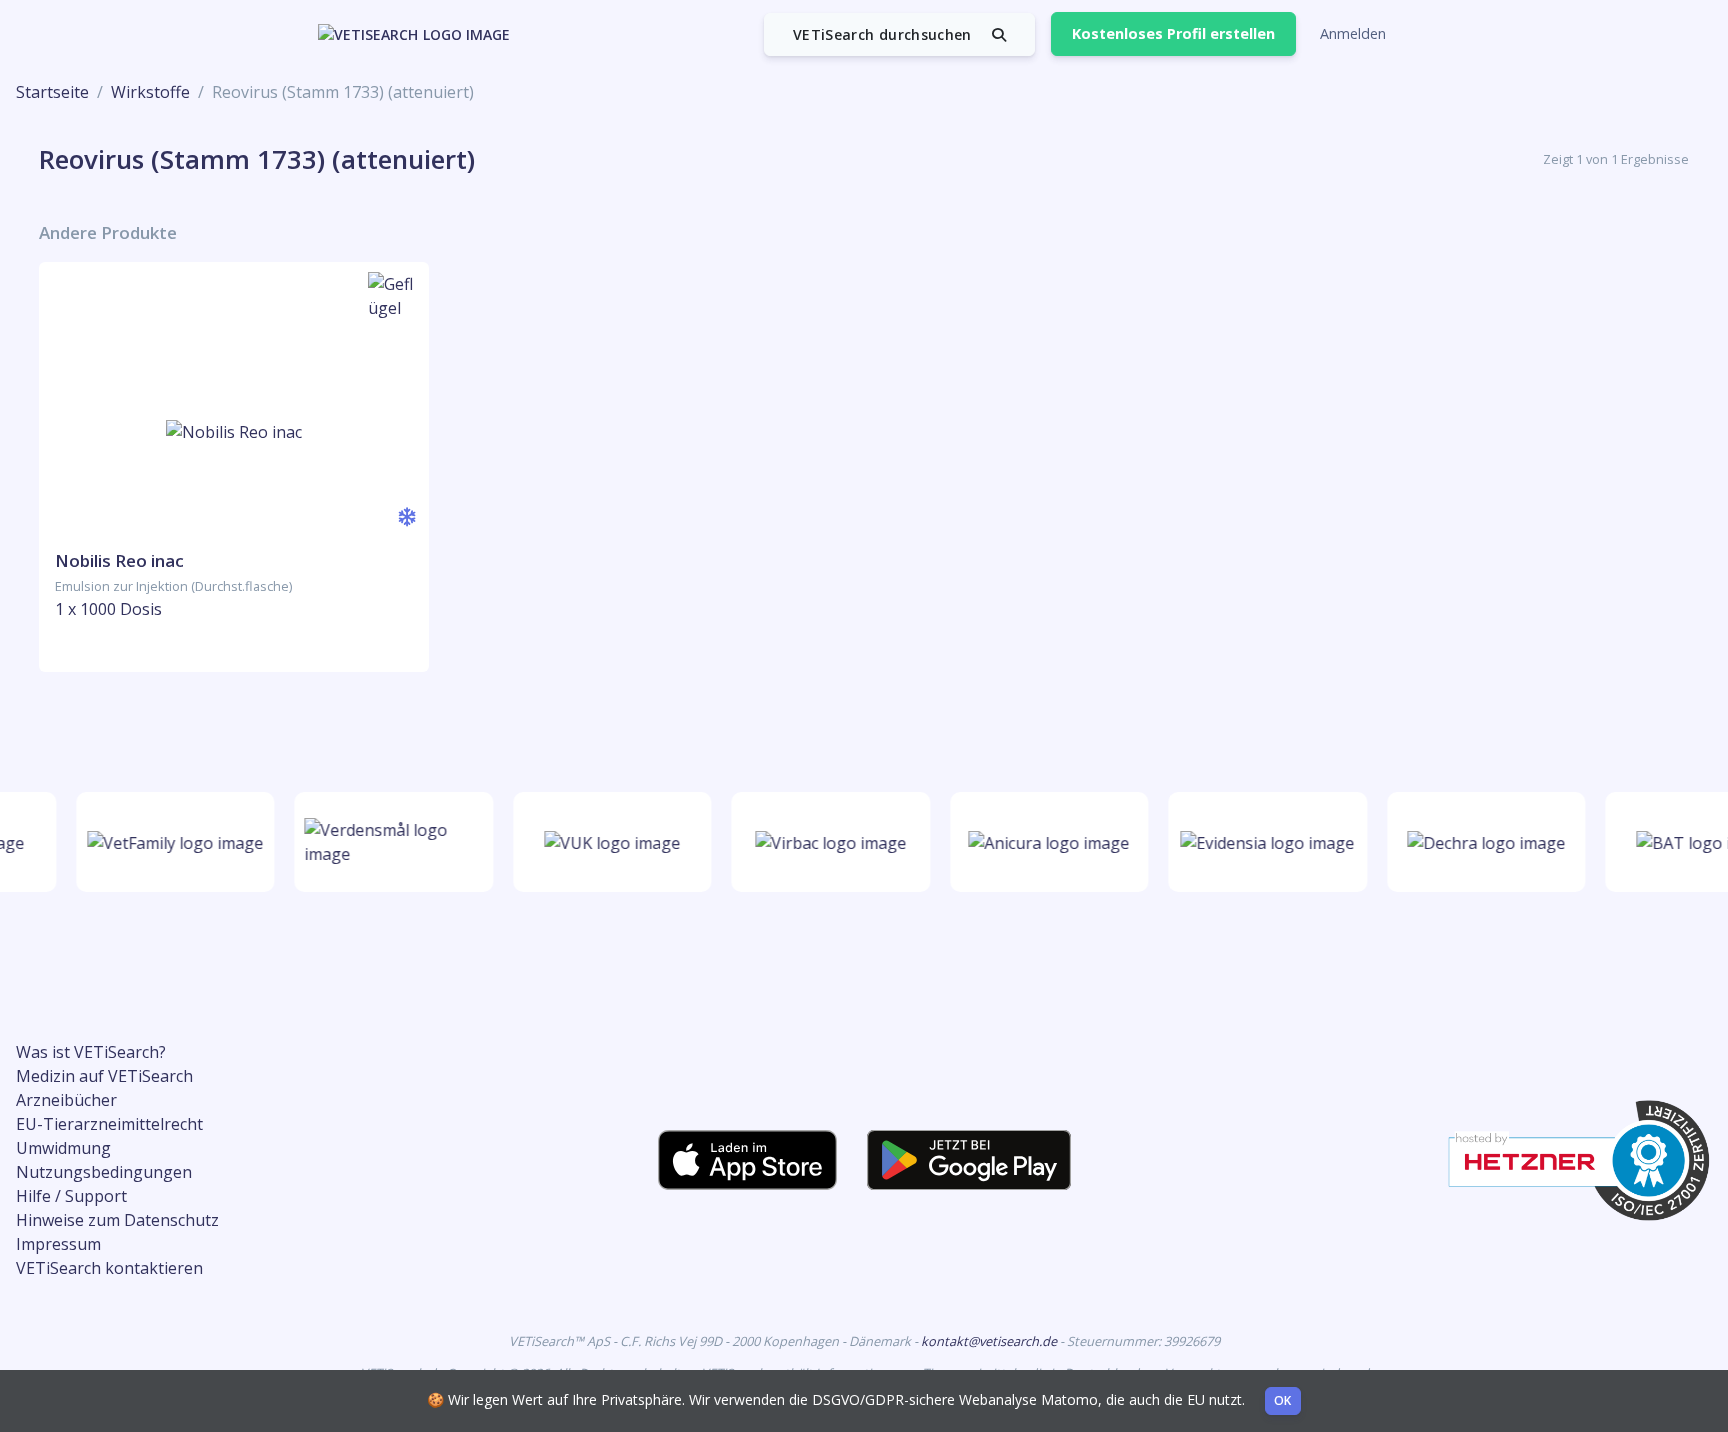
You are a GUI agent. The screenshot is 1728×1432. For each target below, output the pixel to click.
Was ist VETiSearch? (91, 1052)
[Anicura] (1043, 842)
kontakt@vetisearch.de (990, 1341)
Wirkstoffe (150, 92)
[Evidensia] (1262, 842)
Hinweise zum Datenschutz (117, 1220)
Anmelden (1353, 33)
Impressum (58, 1244)
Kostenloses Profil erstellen (1173, 33)
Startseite (52, 92)
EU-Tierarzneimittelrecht (109, 1124)
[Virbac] (824, 842)
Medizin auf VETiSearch (104, 1076)
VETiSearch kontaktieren (109, 1268)
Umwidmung (63, 1148)
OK (1283, 1400)
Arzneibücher (66, 1100)
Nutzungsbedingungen (104, 1172)
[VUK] (606, 842)
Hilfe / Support (71, 1196)
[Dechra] (1480, 842)
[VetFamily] (169, 842)
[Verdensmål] (387, 842)
